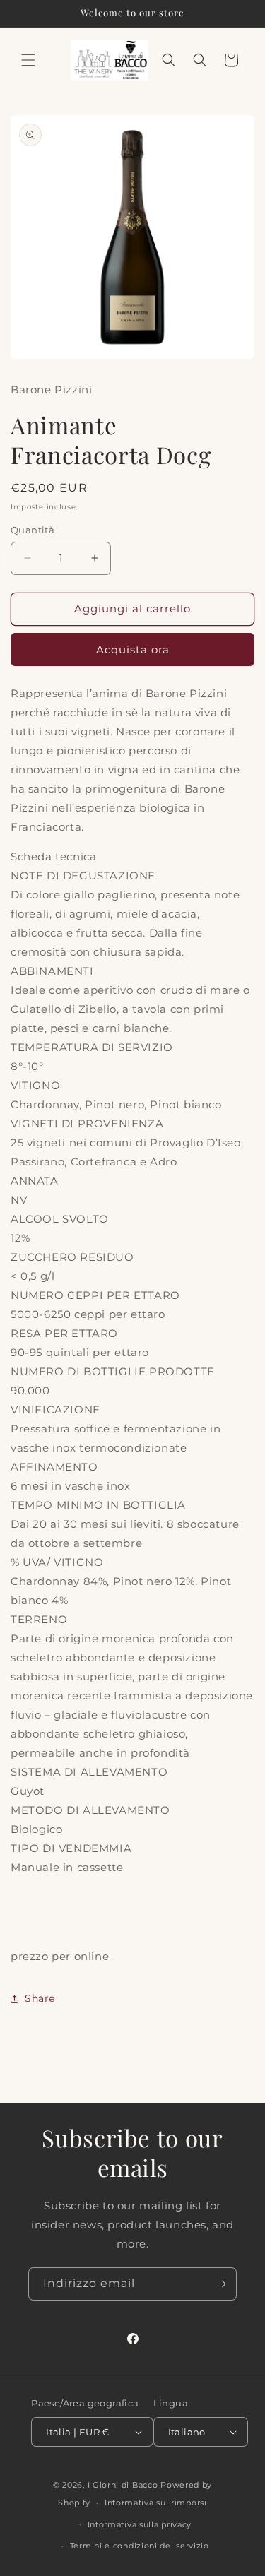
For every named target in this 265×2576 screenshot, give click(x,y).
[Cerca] (200, 60)
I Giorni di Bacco (123, 2485)
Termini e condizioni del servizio (140, 2546)
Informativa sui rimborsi (156, 2503)
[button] (28, 60)
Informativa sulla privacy (140, 2524)
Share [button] (40, 1998)
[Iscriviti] (220, 2284)
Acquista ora (133, 649)
